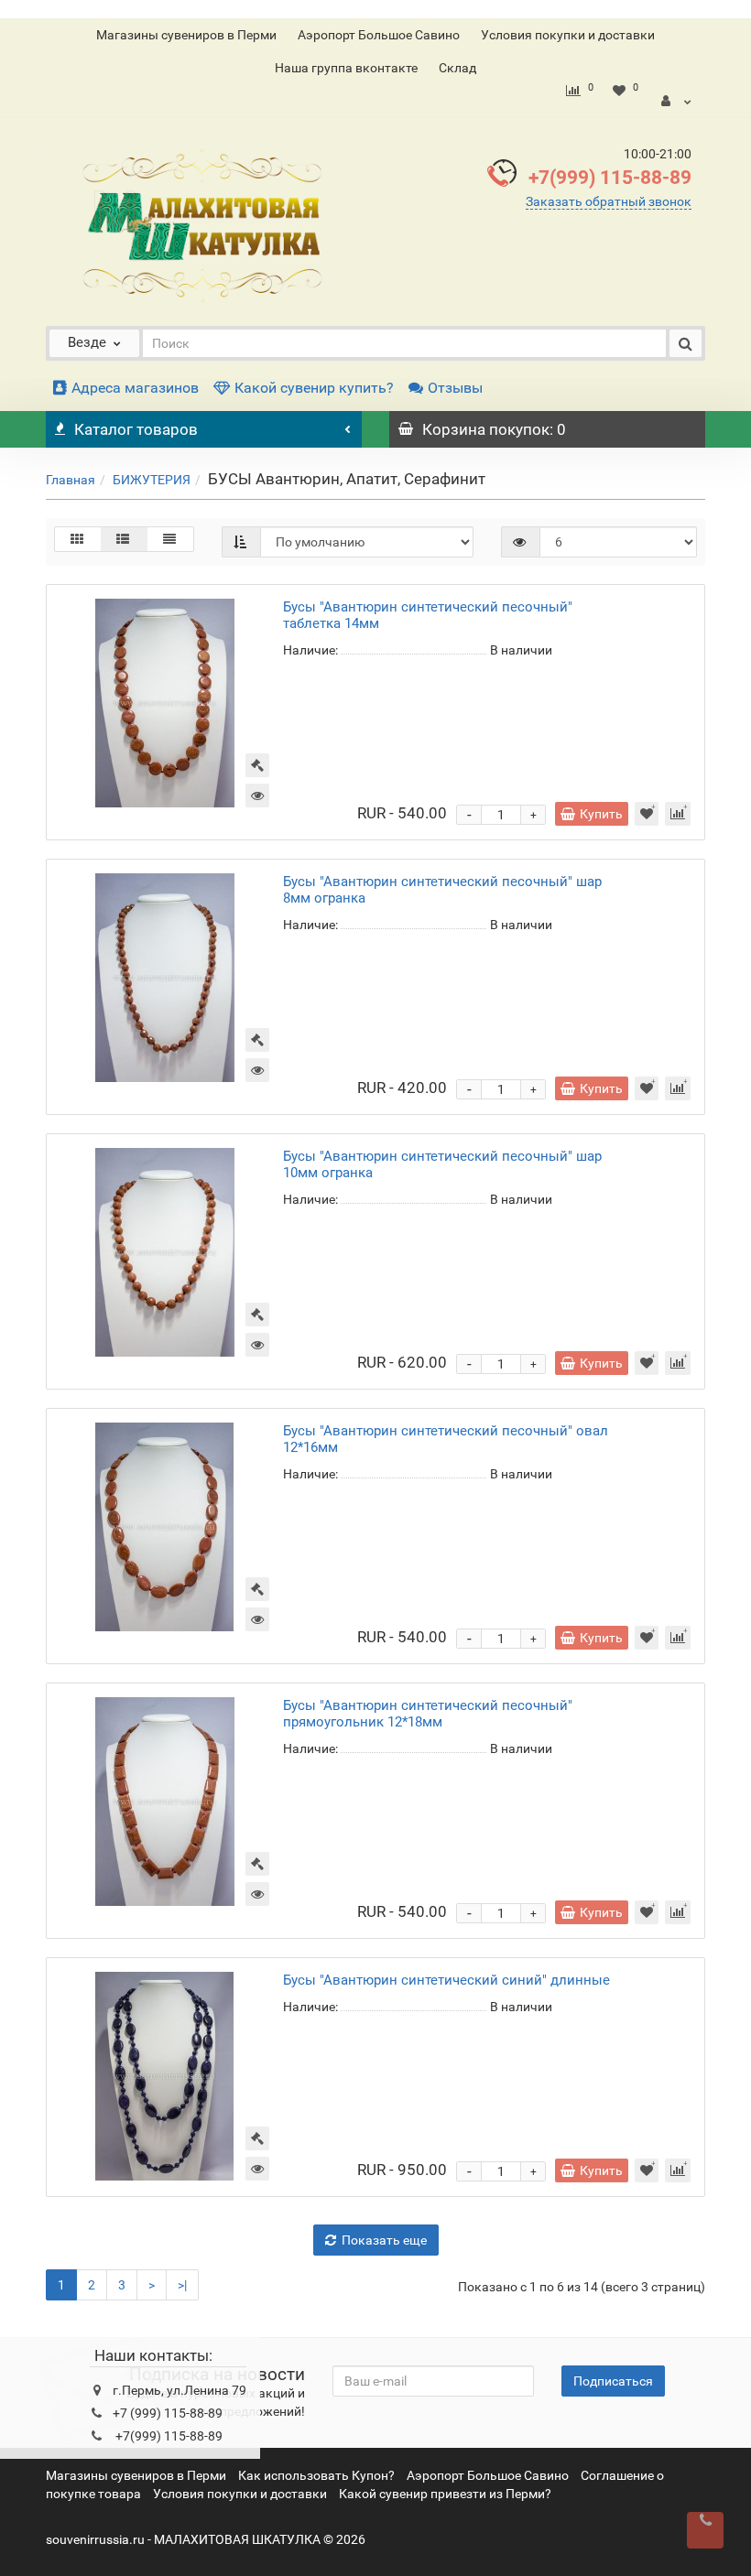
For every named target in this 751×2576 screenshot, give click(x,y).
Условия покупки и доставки (568, 35)
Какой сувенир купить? (314, 388)
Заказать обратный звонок (609, 201)
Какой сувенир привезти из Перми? (445, 2494)
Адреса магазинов (135, 388)
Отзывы (455, 388)
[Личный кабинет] (676, 101)
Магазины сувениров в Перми (186, 35)
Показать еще (384, 2240)
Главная (71, 480)
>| (182, 2285)
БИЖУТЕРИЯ (152, 480)
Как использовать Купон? (316, 2475)
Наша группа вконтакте (346, 68)
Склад (457, 68)
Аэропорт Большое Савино (379, 35)
